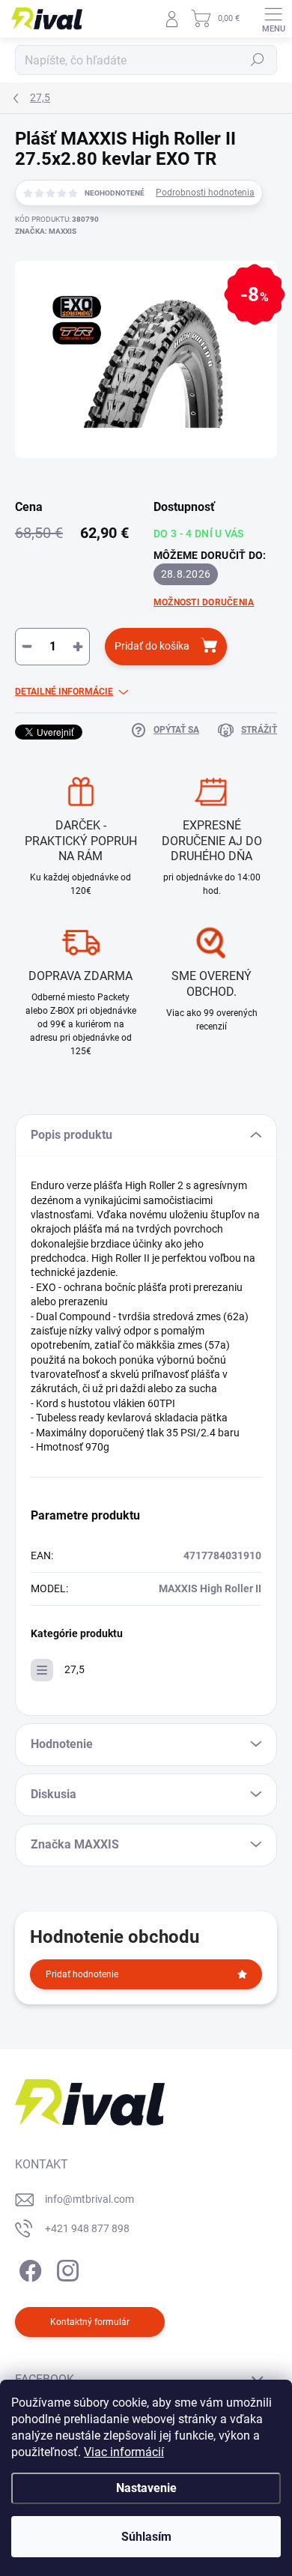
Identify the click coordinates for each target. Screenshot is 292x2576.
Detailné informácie (64, 692)
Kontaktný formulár (90, 2322)
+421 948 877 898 (87, 2228)
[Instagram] (66, 2268)
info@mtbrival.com (89, 2199)
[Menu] (273, 19)
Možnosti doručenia (204, 602)
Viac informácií (124, 2452)
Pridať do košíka (152, 646)
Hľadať (258, 60)
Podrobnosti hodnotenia (205, 193)
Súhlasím (146, 2537)
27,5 (74, 1669)
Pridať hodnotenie (82, 1974)
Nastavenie (146, 2488)
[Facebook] (28, 2268)
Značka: (46, 231)
